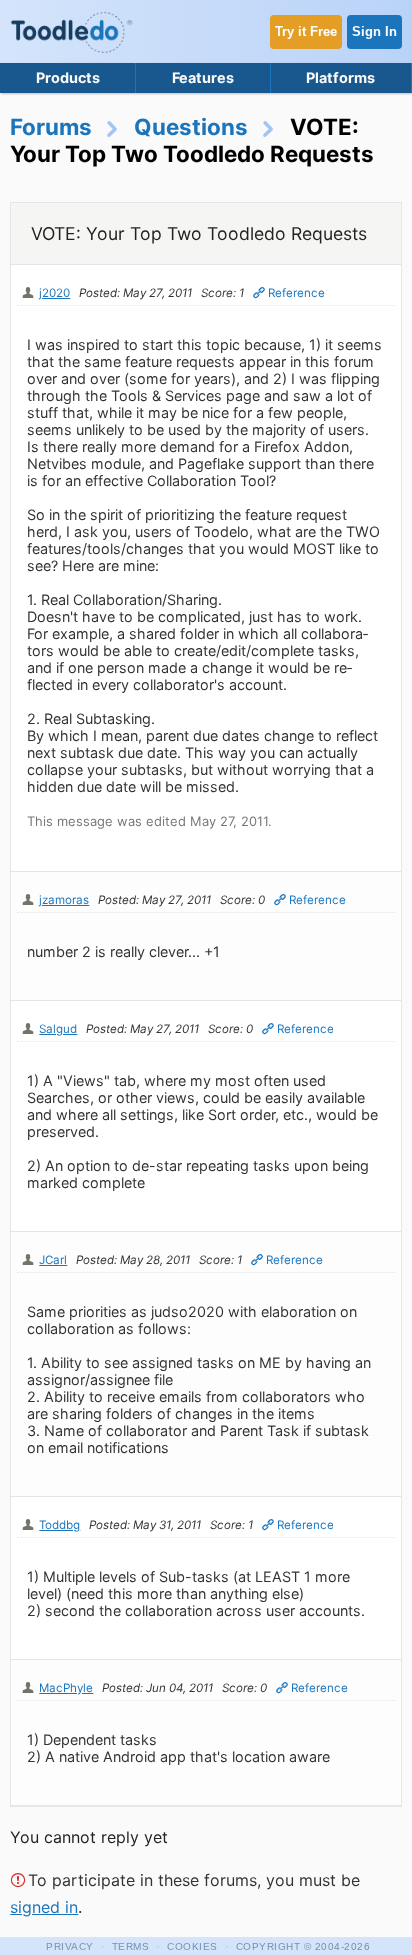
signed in (44, 1907)
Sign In (374, 31)
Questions (191, 126)
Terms (131, 1946)
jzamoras (64, 900)
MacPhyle (66, 1688)
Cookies (192, 1946)
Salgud (58, 1029)
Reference (296, 293)
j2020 (54, 293)
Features (203, 77)
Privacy (70, 1946)
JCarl (53, 1260)
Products (68, 77)
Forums (51, 126)
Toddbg (59, 1525)
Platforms (340, 77)
